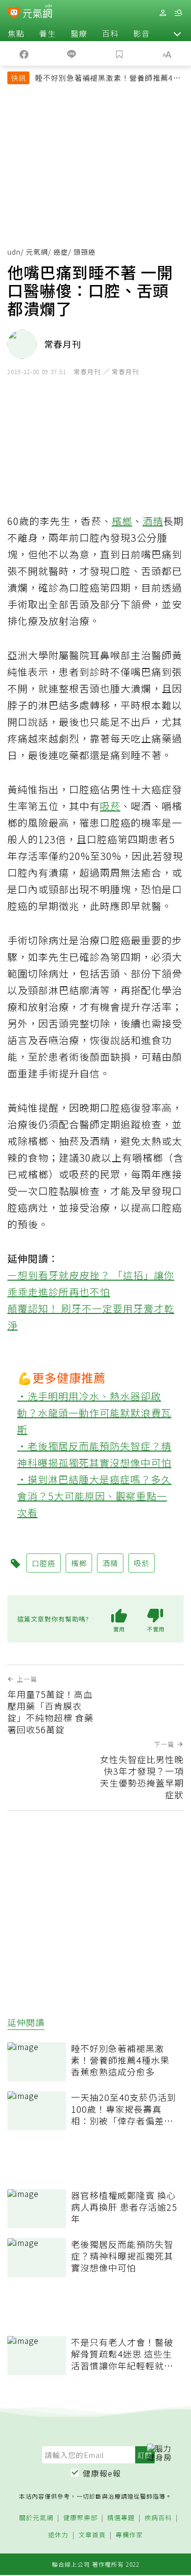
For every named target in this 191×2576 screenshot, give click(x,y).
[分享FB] (24, 53)
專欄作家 (129, 2535)
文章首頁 (92, 2535)
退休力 (58, 2535)
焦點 (16, 33)
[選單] (178, 13)
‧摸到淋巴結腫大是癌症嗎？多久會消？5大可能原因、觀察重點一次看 (94, 1496)
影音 (142, 33)
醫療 (79, 33)
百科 (110, 33)
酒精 (153, 521)
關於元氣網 (36, 2518)
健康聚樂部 (80, 2518)
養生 (48, 33)
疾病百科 (158, 2518)
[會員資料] (163, 13)
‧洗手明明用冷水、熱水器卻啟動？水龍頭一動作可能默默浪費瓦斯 (94, 1413)
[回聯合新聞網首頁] (14, 14)
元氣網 (37, 252)
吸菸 (110, 806)
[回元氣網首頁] (37, 12)
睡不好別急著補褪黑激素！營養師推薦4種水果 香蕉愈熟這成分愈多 (108, 79)
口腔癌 (44, 1563)
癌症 (61, 252)
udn (14, 252)
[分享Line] (72, 53)
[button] (177, 33)
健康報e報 (102, 2473)
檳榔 (122, 521)
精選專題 (121, 2518)
